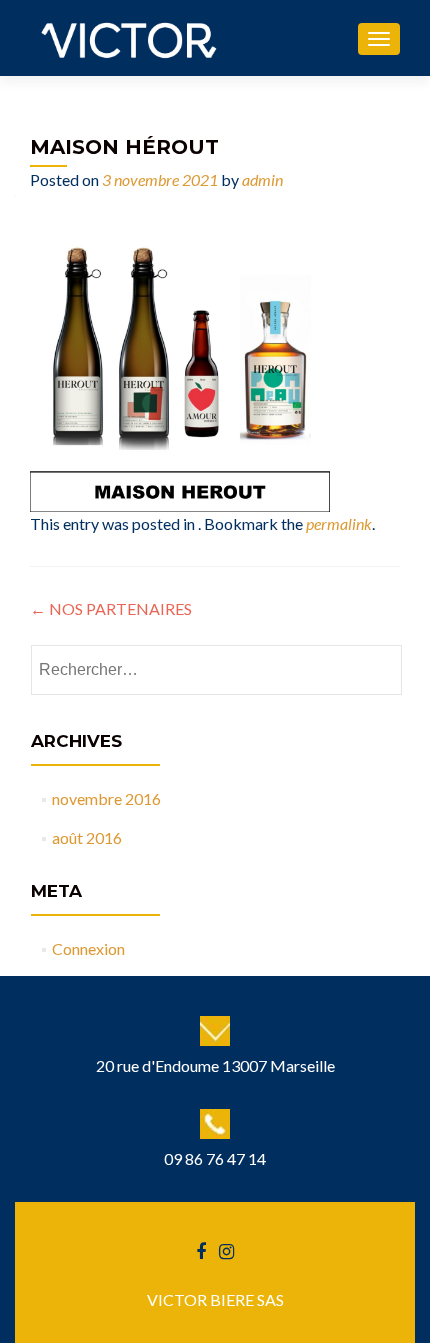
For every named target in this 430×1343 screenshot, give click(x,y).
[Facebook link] (201, 1250)
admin (262, 179)
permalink (339, 523)
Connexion (88, 948)
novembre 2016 (106, 798)
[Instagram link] (226, 1250)
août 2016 (87, 837)
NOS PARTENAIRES (111, 608)
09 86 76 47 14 (215, 1158)
